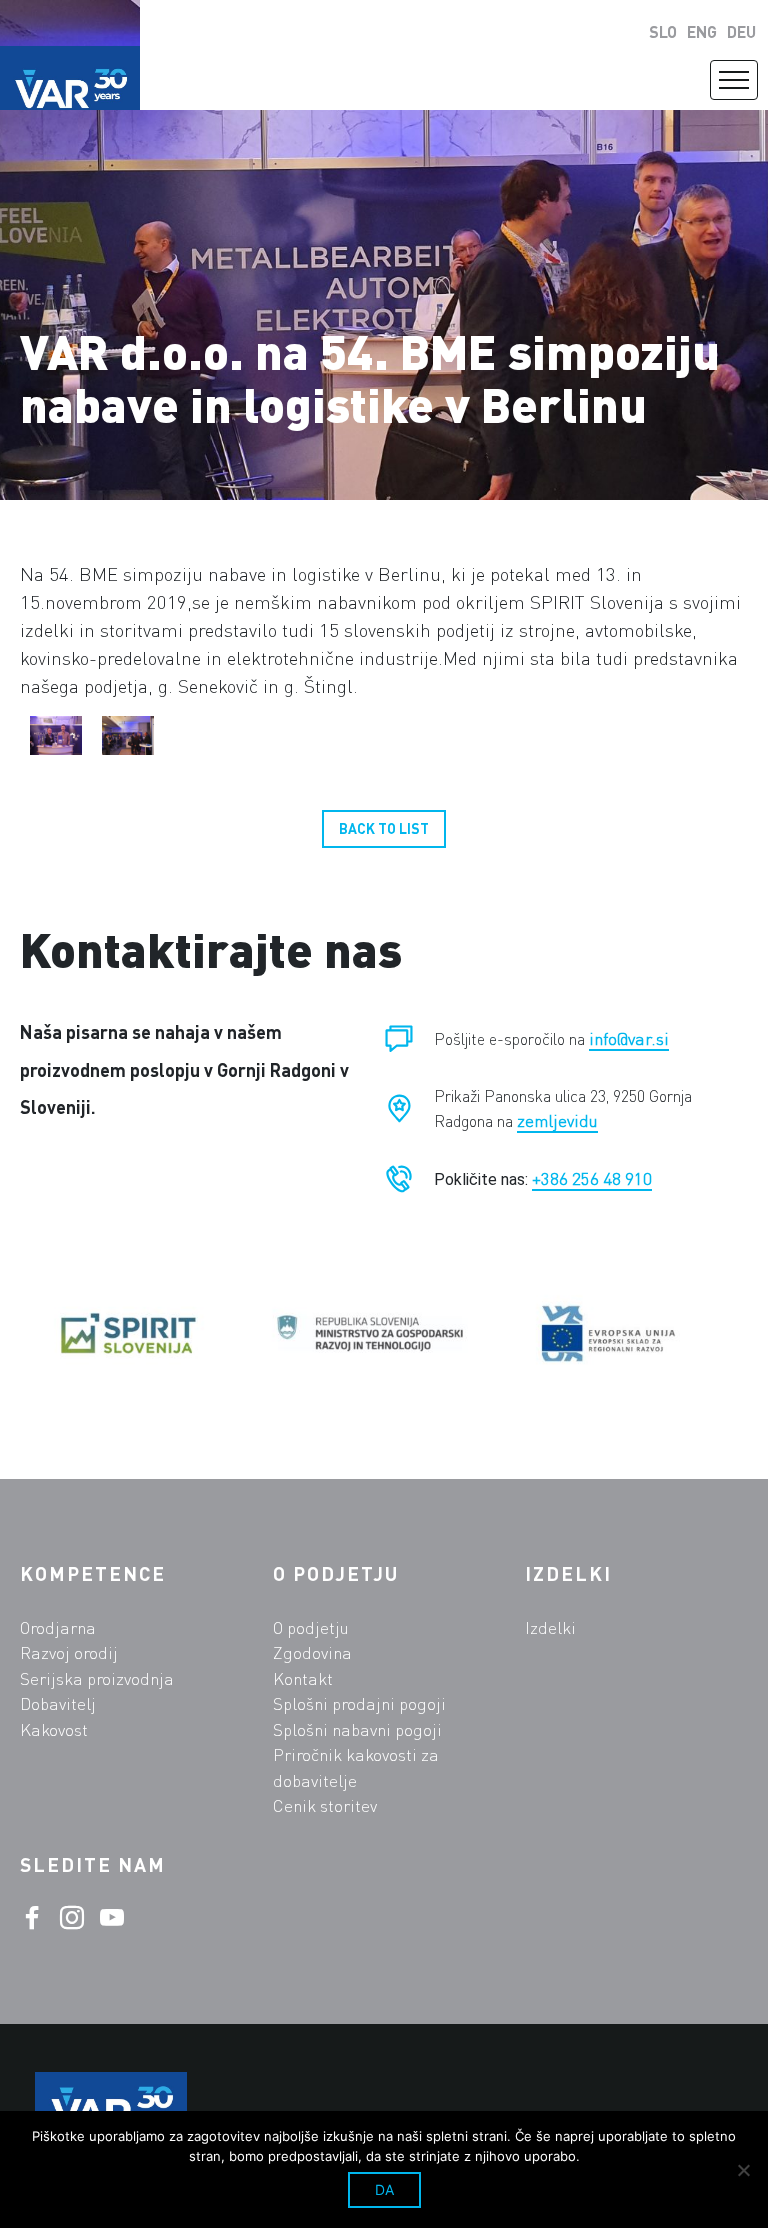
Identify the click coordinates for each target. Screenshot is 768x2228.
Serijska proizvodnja (97, 1678)
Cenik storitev (325, 1805)
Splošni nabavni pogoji (357, 1729)
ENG (702, 31)
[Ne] (743, 2170)
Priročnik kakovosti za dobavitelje (356, 1767)
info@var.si (629, 1038)
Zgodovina (312, 1652)
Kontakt (303, 1678)
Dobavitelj (58, 1703)
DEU (741, 31)
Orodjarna (58, 1627)
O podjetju (311, 1627)
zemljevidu (557, 1120)
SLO (663, 31)
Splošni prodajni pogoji (359, 1703)
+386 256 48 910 (592, 1178)
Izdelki (550, 1627)
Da (384, 2189)
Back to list (384, 828)
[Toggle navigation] (734, 80)
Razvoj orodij (69, 1652)
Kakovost (54, 1729)
